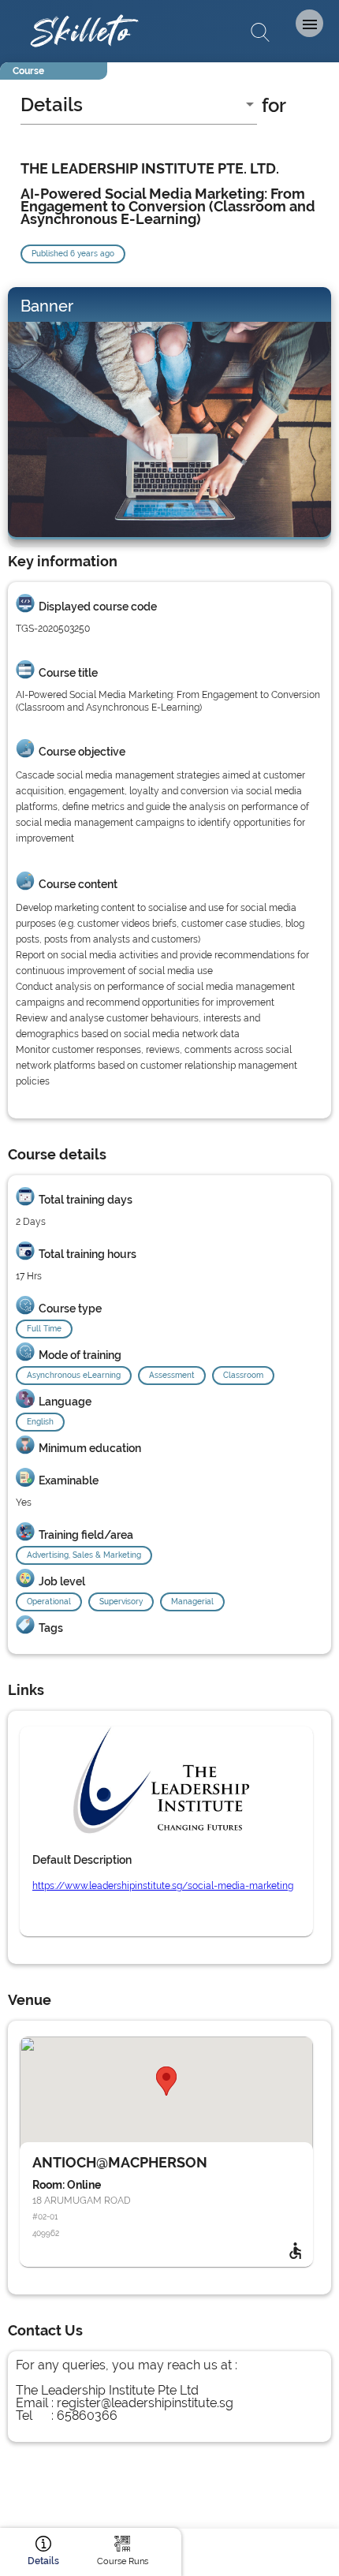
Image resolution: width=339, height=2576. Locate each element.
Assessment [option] (172, 1375)
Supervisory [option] (121, 1602)
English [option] (40, 1422)
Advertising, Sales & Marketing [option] (84, 1555)
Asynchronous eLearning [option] (74, 1375)
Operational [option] (49, 1602)
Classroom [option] (243, 1375)
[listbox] (169, 1327)
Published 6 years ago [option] (73, 254)
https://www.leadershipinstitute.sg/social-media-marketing (163, 1886)
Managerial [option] (192, 1602)
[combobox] (139, 105)
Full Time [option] (44, 1329)
